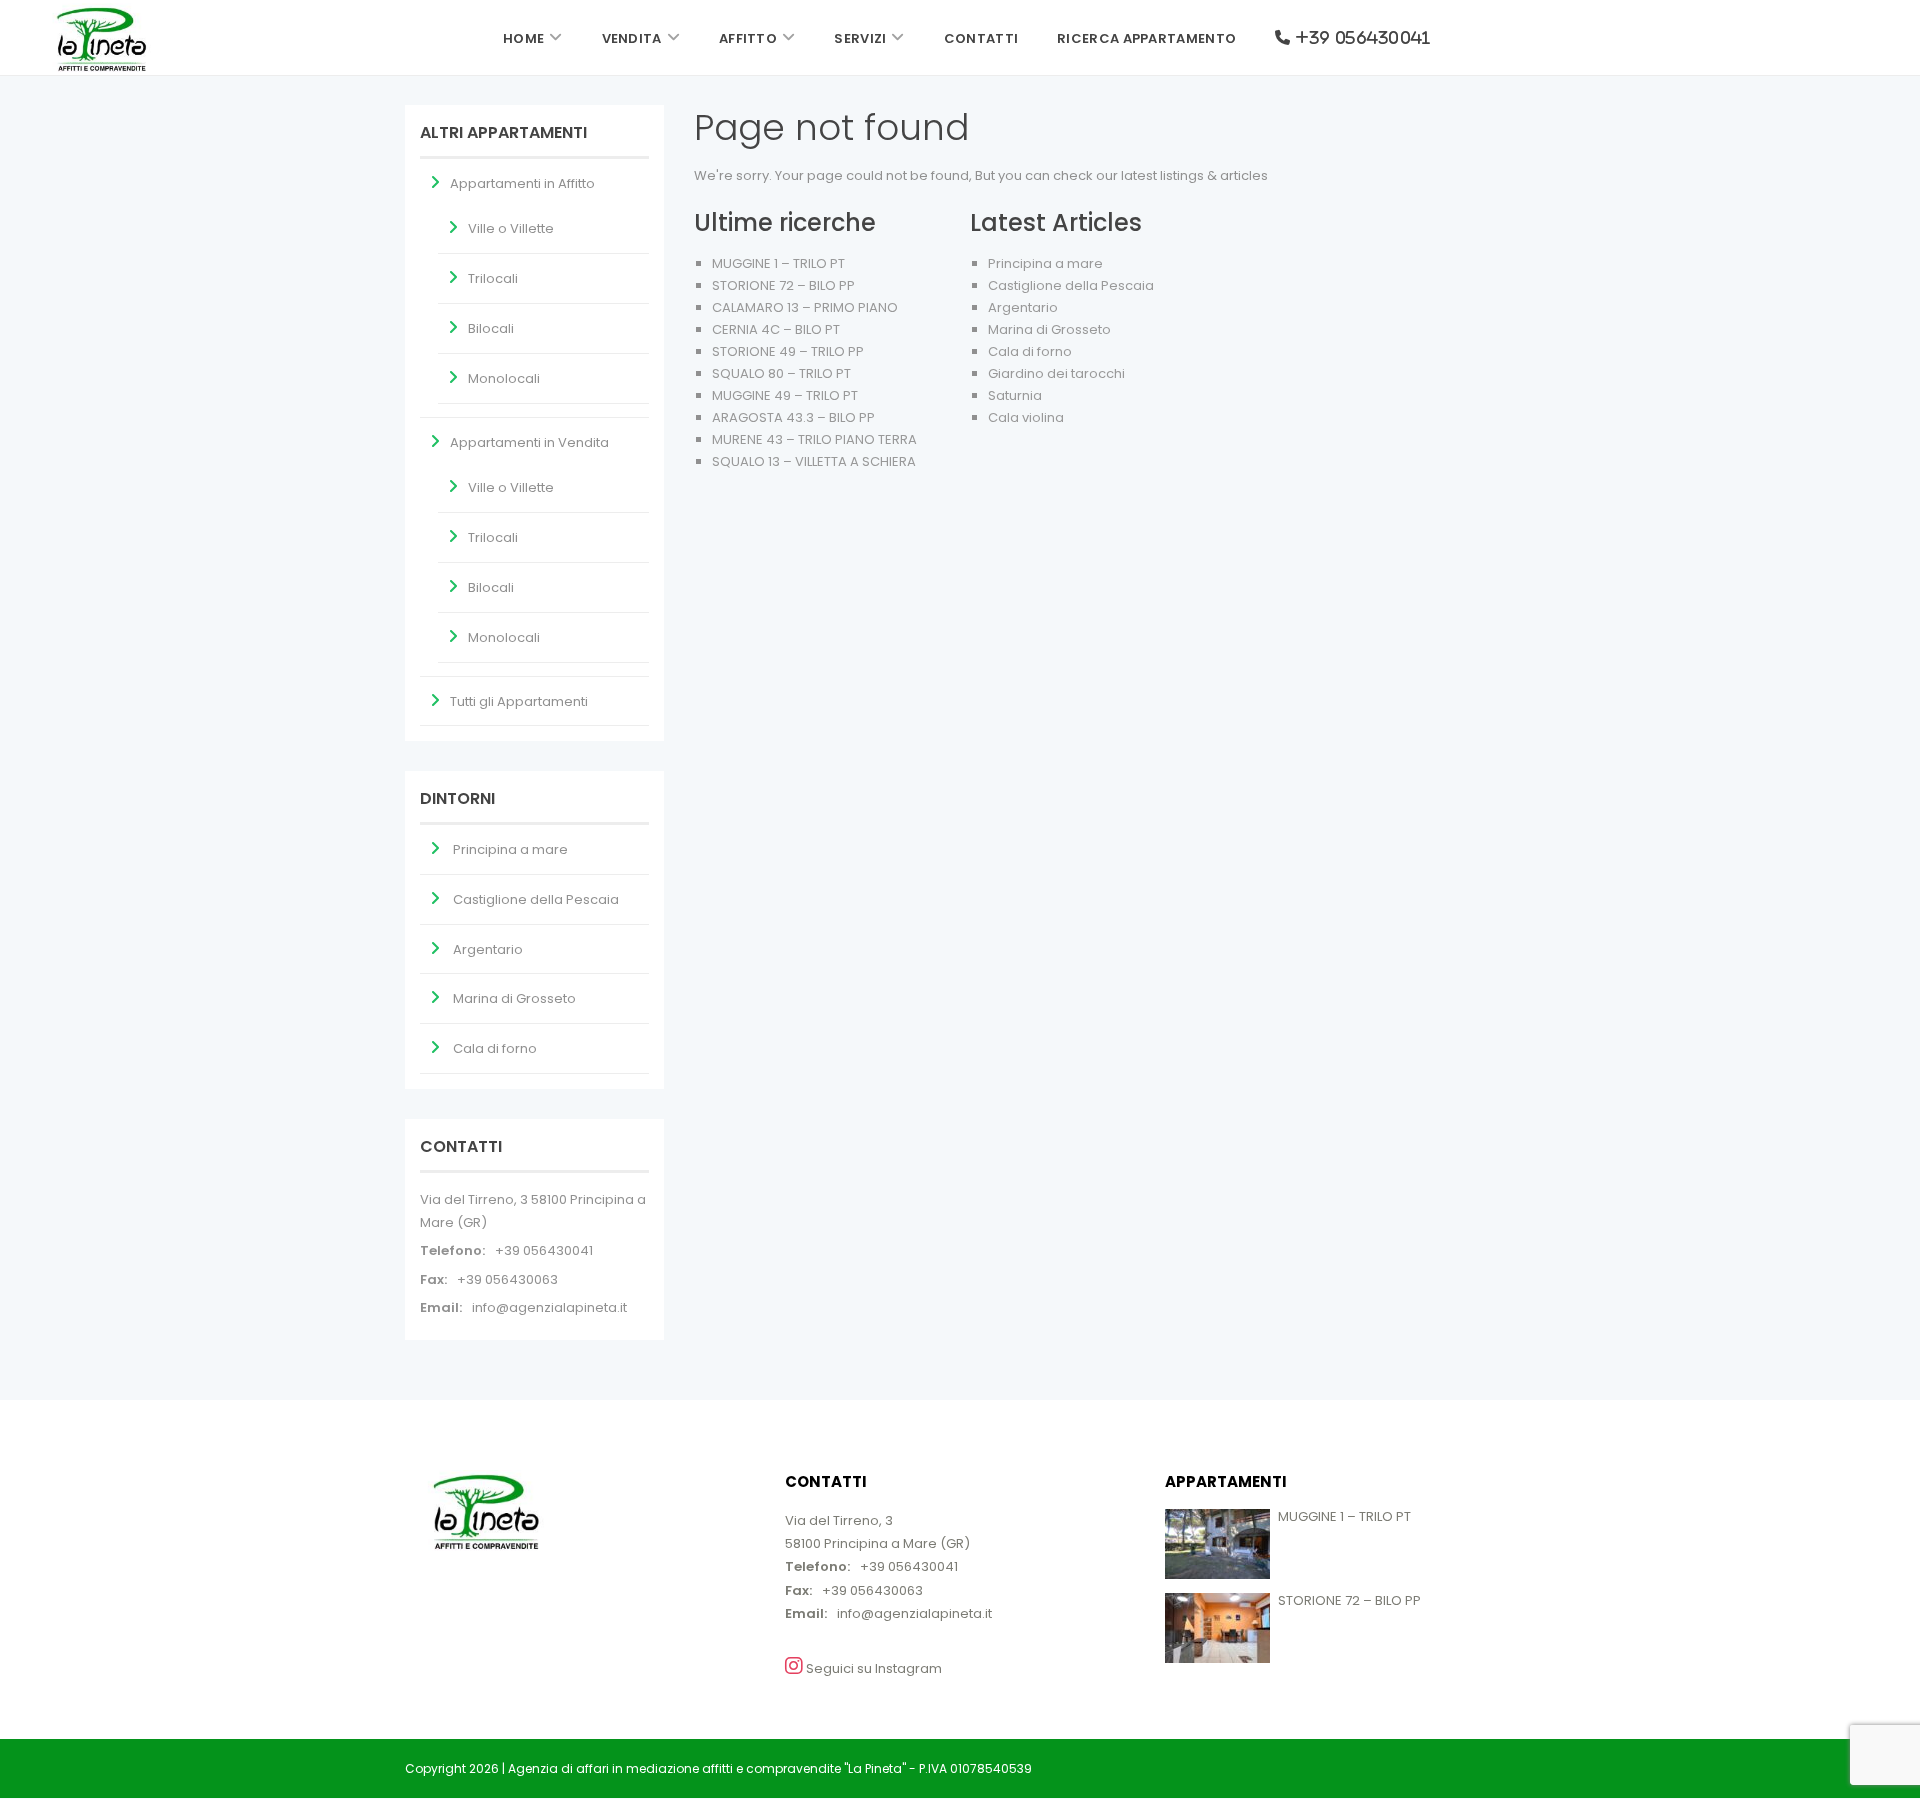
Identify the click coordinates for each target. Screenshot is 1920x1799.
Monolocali (504, 378)
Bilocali (491, 328)
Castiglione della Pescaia (1071, 285)
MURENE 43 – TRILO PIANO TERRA (814, 439)
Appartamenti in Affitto (522, 183)
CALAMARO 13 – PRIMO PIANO (805, 307)
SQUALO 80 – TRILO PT (781, 373)
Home (523, 38)
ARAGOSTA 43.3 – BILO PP (793, 417)
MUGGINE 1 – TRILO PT (778, 263)
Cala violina (1026, 417)
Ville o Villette (511, 228)
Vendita (632, 38)
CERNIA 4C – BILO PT (776, 329)
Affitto (748, 38)
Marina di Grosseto (1049, 329)
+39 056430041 (544, 1250)
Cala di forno (1030, 351)
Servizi (860, 38)
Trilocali (493, 278)
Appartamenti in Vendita (529, 442)
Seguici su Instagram (872, 1668)
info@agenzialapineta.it (549, 1307)
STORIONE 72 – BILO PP (783, 285)
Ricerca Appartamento (1146, 38)
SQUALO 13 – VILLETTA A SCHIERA (814, 461)
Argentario (1023, 307)
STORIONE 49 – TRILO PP (788, 351)
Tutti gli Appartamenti (519, 701)
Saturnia (1015, 395)
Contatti (981, 38)
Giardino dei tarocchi (1056, 373)
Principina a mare (1045, 263)
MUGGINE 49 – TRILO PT (785, 395)
